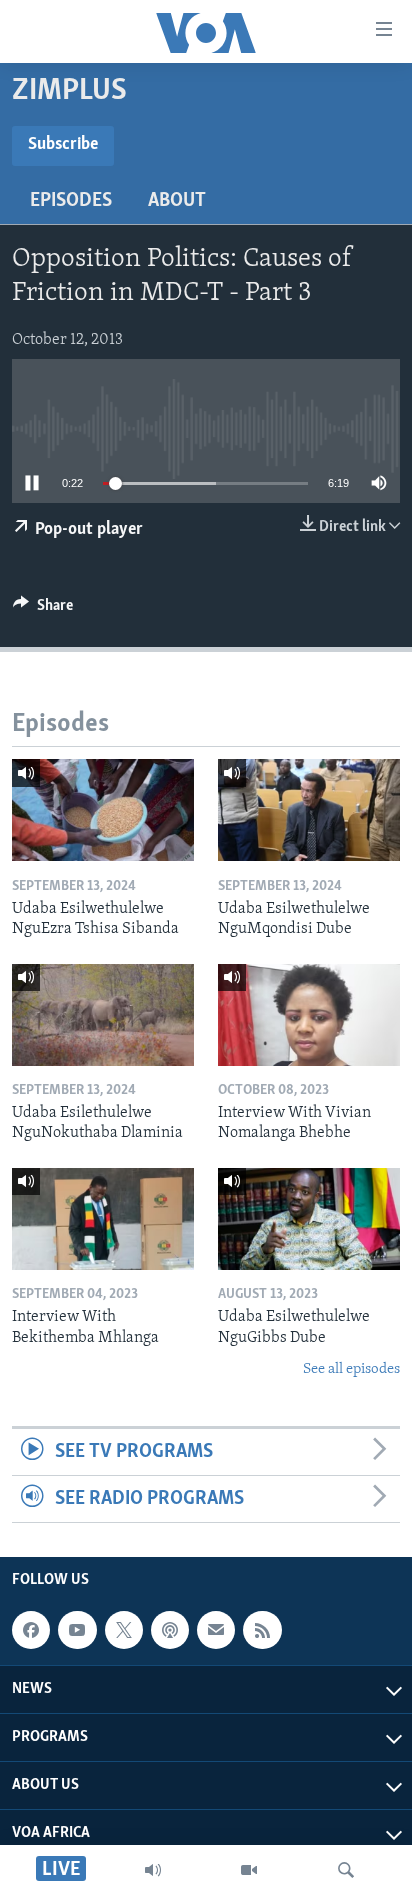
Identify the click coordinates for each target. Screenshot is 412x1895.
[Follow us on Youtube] (77, 1630)
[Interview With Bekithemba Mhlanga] (103, 1219)
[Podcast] (170, 1630)
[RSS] (262, 1630)
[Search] (346, 1870)
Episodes (71, 201)
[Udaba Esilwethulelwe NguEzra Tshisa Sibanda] (103, 810)
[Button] (43, 610)
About (177, 201)
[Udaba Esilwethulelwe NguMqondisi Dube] (309, 810)
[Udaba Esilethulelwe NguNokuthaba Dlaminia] (103, 1015)
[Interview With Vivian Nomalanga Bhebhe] (309, 1015)
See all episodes (351, 1369)
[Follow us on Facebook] (31, 1630)
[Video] (249, 1870)
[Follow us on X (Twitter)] (124, 1630)
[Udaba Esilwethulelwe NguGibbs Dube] (309, 1219)
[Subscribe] (216, 1630)
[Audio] (153, 1870)
